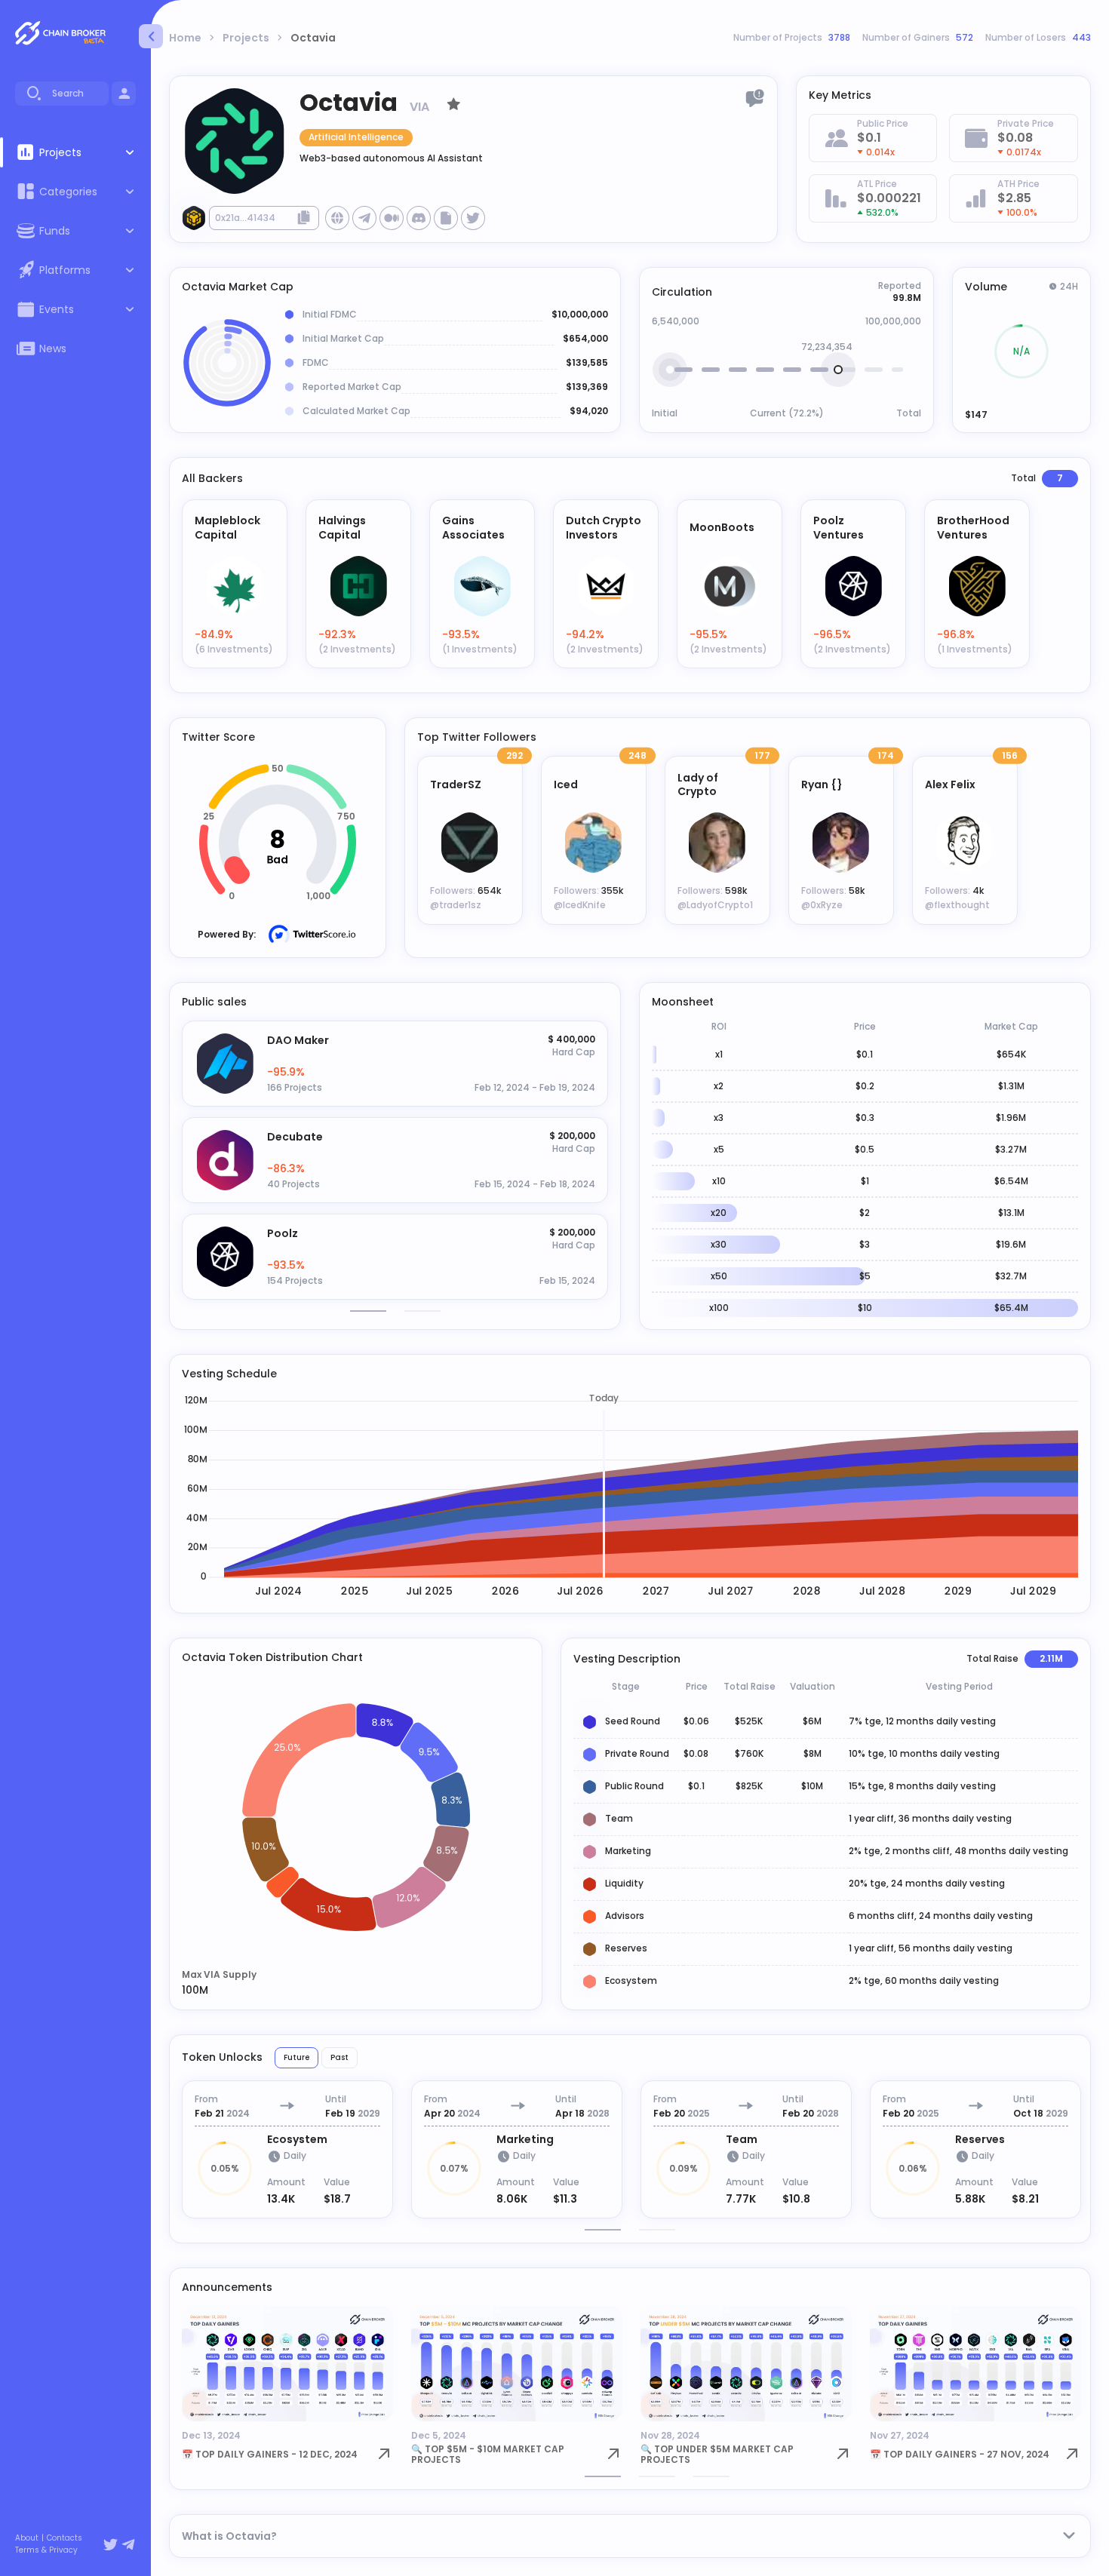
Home (185, 38)
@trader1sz (456, 905)
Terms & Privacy (46, 2550)
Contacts (65, 2538)
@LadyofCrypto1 (715, 905)
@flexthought (957, 905)
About (27, 2538)
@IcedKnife (580, 905)
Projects (246, 38)
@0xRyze (822, 905)
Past (339, 2057)
